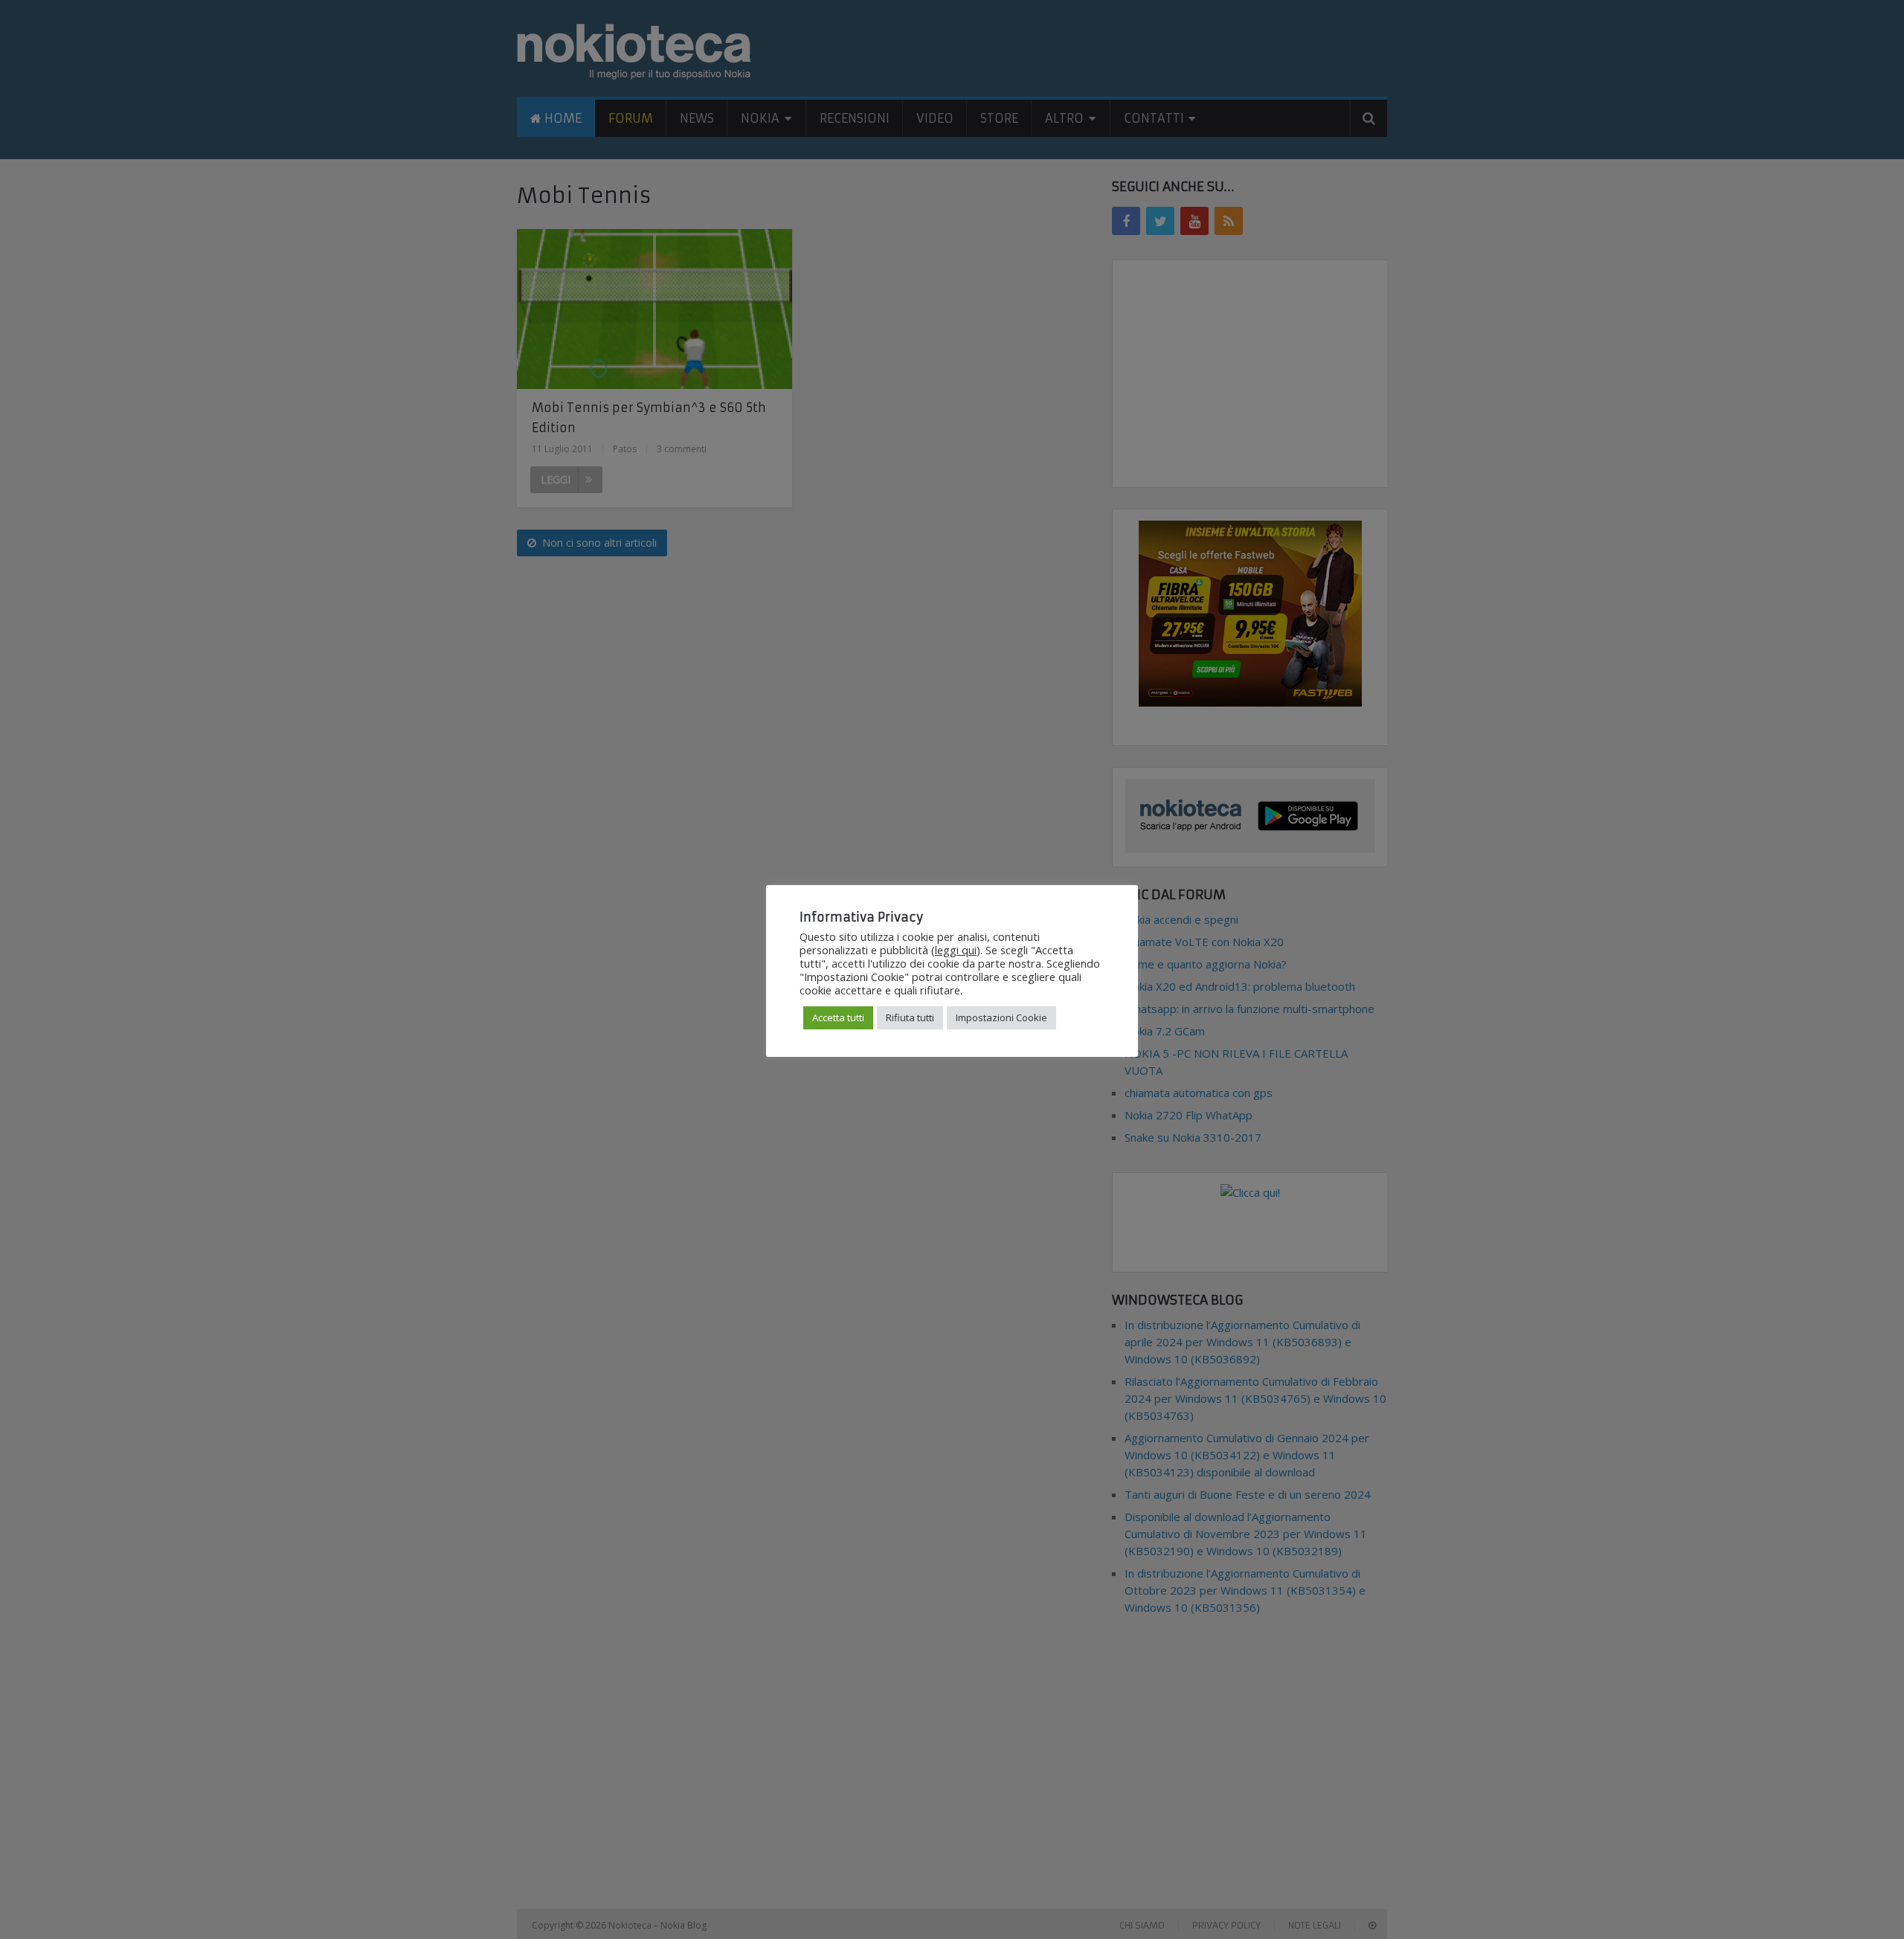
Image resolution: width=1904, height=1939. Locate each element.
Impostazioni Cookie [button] (1001, 1017)
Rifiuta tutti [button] (910, 1017)
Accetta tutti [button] (838, 1017)
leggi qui (956, 950)
